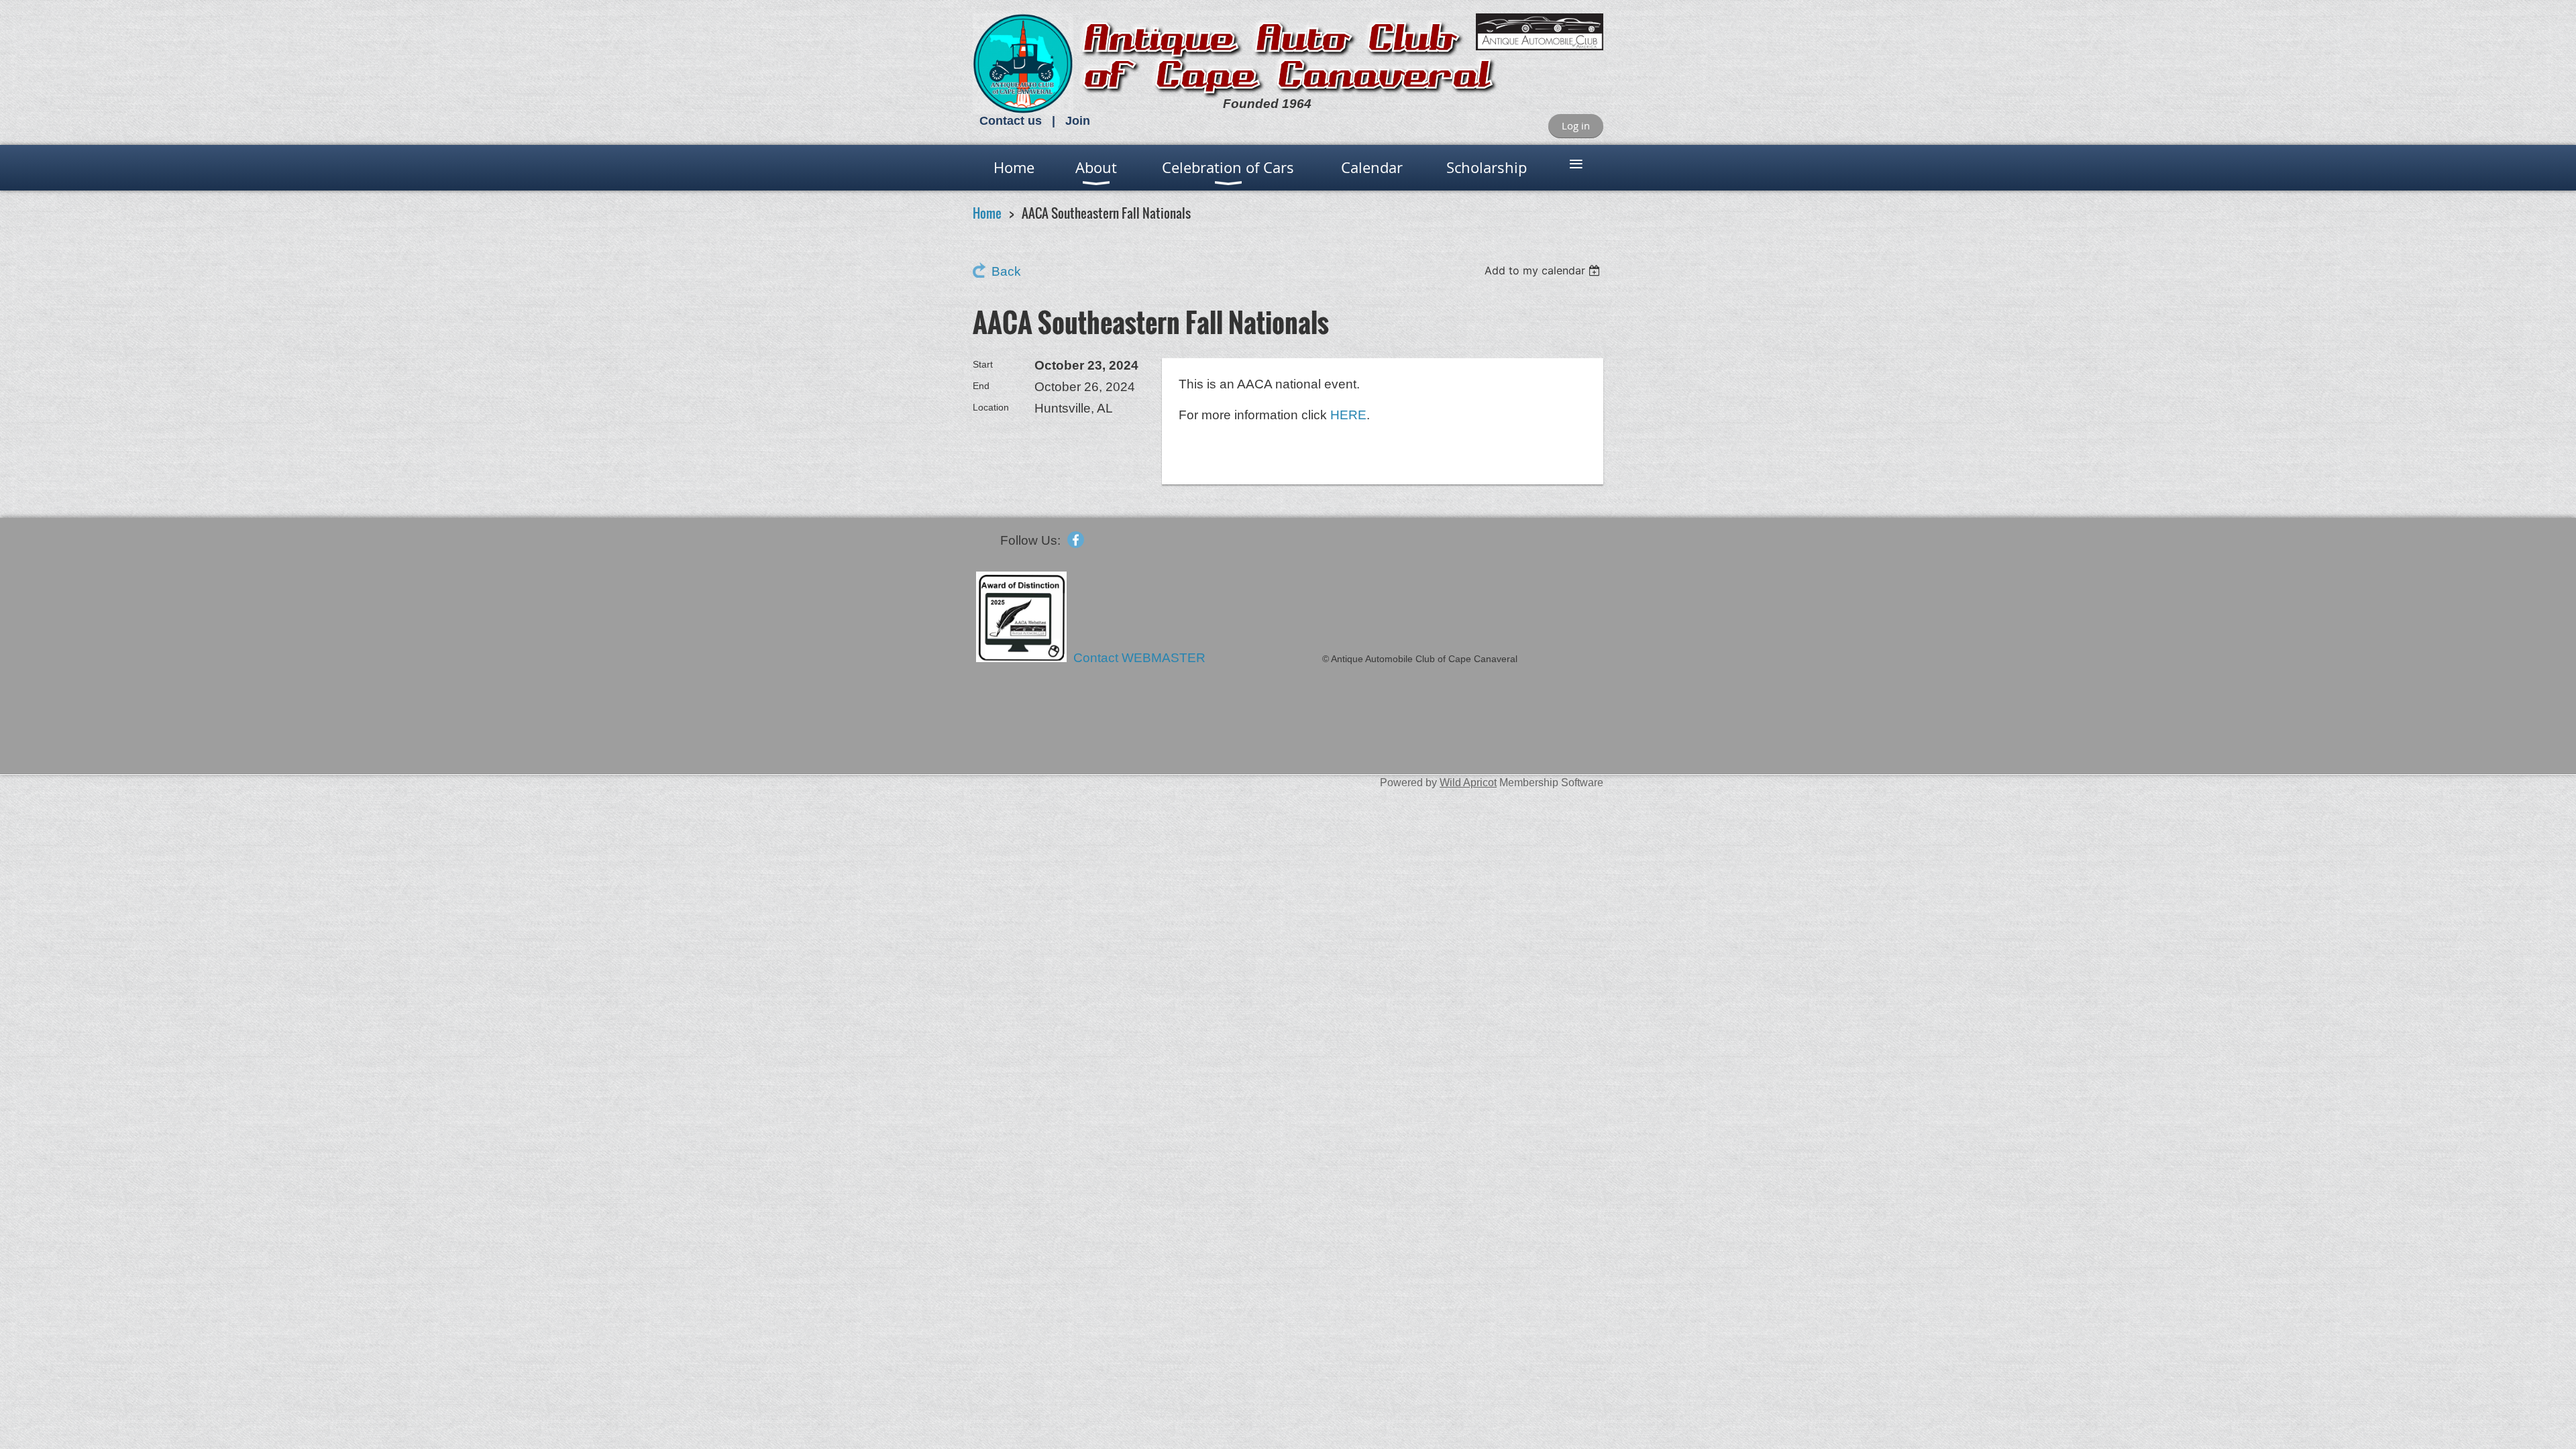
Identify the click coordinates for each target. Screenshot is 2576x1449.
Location (991, 407)
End (981, 386)
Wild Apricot (1468, 782)
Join (1078, 121)
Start (983, 364)
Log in (1576, 125)
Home (987, 213)
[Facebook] (1076, 540)
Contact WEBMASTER (1141, 658)
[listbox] (1544, 270)
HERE (1348, 415)
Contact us (1011, 121)
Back (1006, 271)
